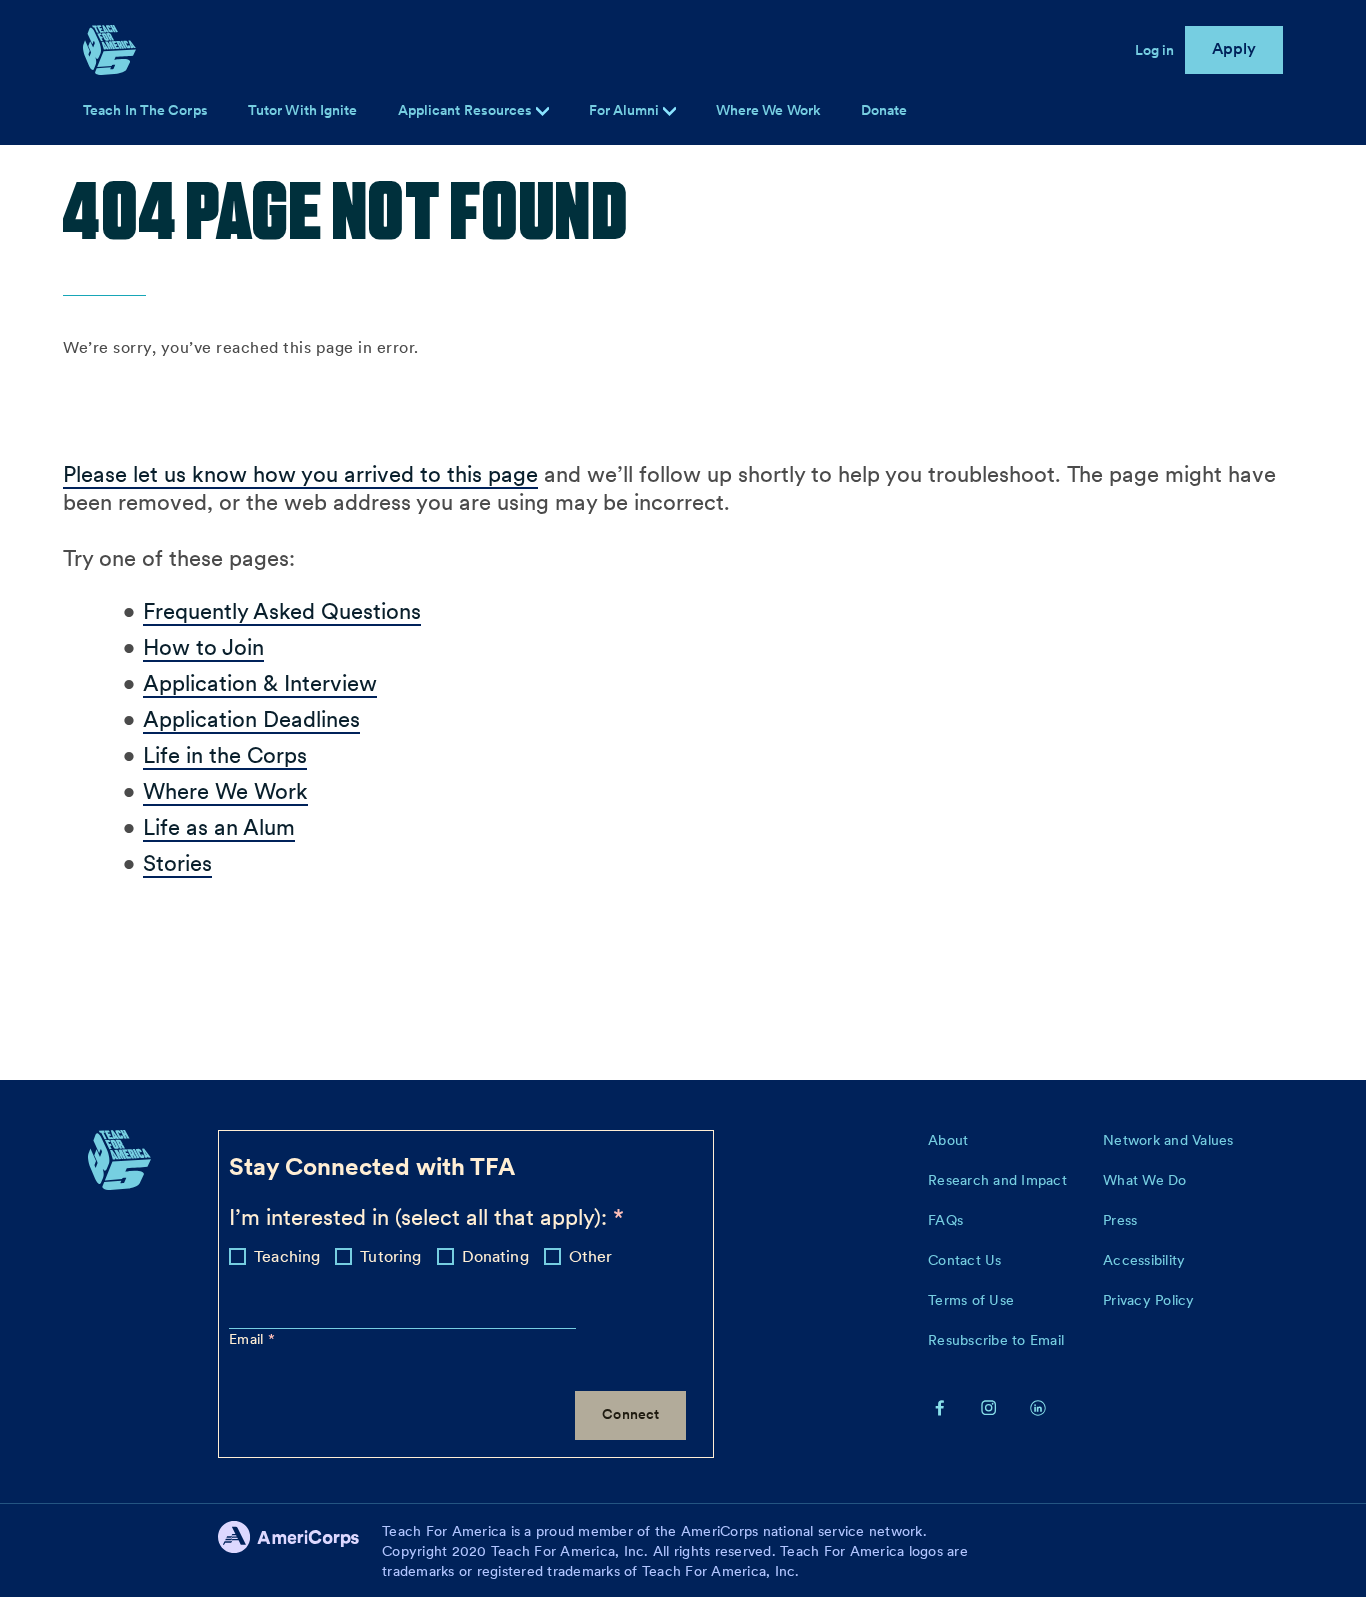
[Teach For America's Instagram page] (989, 1407)
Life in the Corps (225, 755)
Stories (177, 863)
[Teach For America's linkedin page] (1038, 1407)
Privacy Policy (1149, 1300)
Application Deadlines (251, 719)
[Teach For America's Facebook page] (940, 1407)
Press (1120, 1220)
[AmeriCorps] (300, 1551)
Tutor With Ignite (303, 110)
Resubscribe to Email (996, 1340)
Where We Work (768, 110)
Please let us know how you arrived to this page (300, 474)
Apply (1234, 48)
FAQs (945, 1220)
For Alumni (626, 110)
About (948, 1140)
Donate (884, 110)
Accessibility (1144, 1260)
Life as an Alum (219, 827)
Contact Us (965, 1260)
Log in (1155, 50)
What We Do (1145, 1180)
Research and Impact (997, 1180)
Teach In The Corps (145, 110)
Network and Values (1168, 1140)
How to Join (203, 647)
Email (248, 1339)
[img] (669, 111)
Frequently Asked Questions (282, 611)
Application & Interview (260, 683)
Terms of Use (971, 1300)
